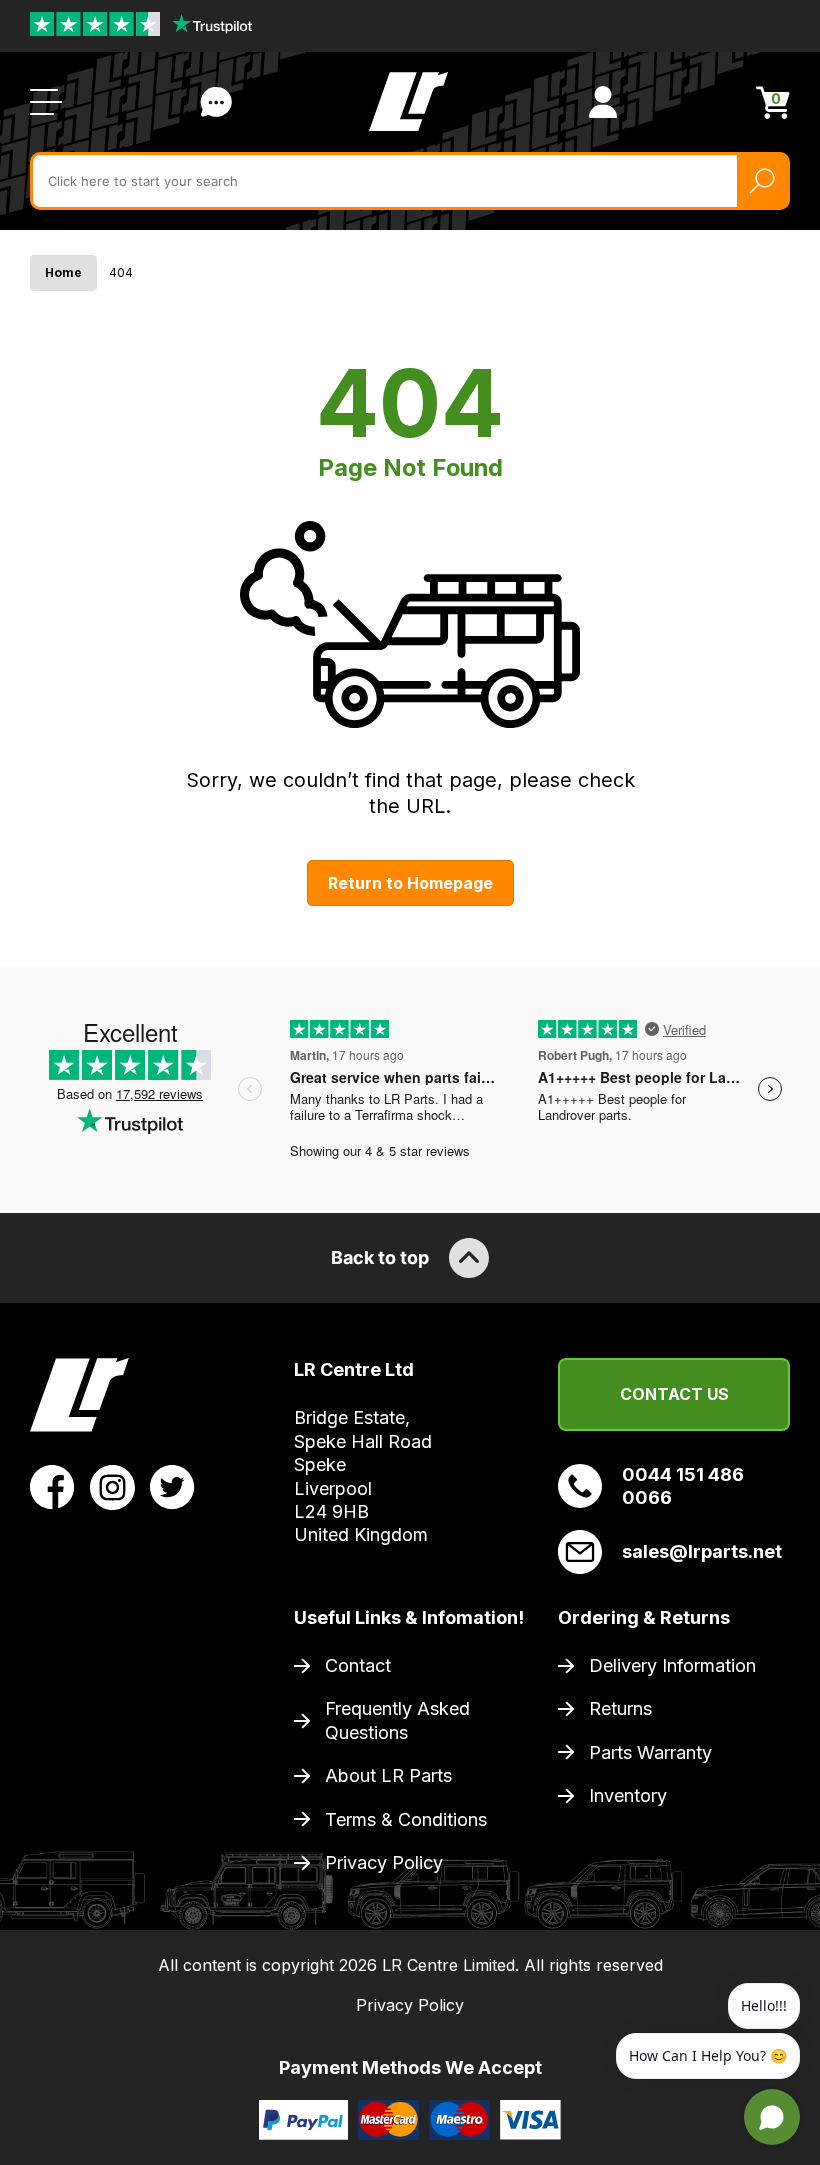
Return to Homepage (410, 883)
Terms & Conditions (406, 1819)
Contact (358, 1665)
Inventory (628, 1795)
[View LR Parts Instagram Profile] (112, 1486)
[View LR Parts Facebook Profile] (52, 1486)
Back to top (380, 1257)
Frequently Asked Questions (397, 1720)
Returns (620, 1708)
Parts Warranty (650, 1752)
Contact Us (216, 102)
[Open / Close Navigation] (46, 102)
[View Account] (603, 102)
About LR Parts (388, 1775)
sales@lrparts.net (702, 1551)
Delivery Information (672, 1665)
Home (63, 272)
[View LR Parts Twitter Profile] (172, 1486)
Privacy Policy (384, 1862)
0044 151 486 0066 (683, 1486)
